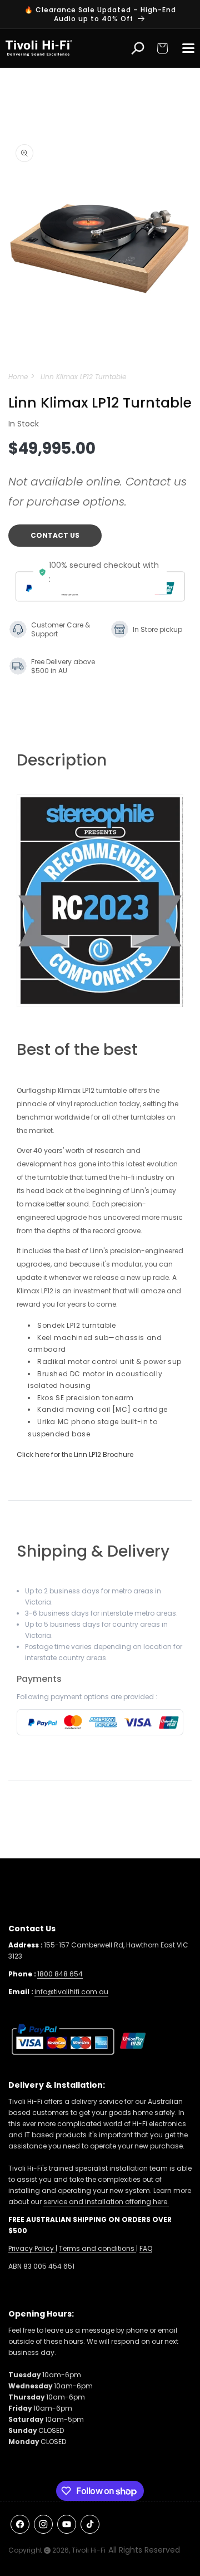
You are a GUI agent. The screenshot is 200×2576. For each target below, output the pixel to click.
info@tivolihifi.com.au (71, 1992)
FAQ (146, 2248)
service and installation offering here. (106, 2202)
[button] (162, 48)
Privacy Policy (32, 2248)
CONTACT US (55, 535)
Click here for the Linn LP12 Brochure (75, 1454)
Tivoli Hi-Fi (89, 2550)
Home (18, 377)
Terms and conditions (97, 2248)
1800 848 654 (60, 1974)
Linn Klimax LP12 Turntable (83, 377)
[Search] (138, 48)
